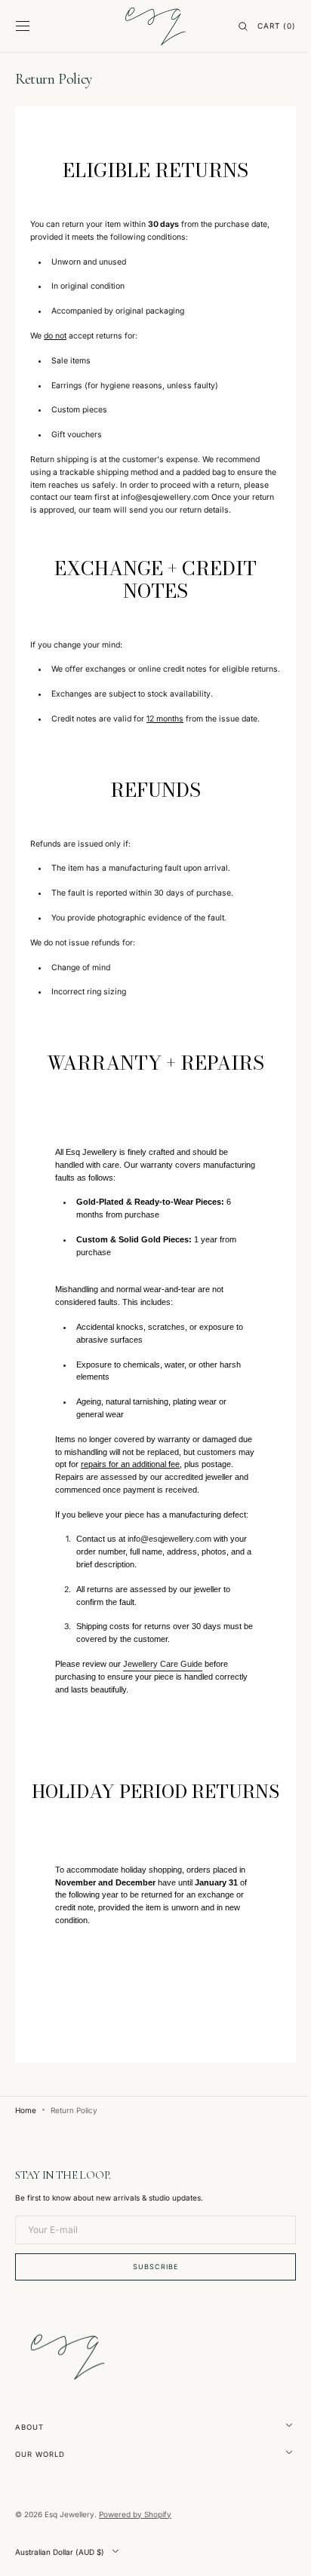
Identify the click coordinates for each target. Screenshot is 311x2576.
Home (26, 2182)
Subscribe (150, 2338)
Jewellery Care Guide (162, 1714)
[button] (23, 26)
